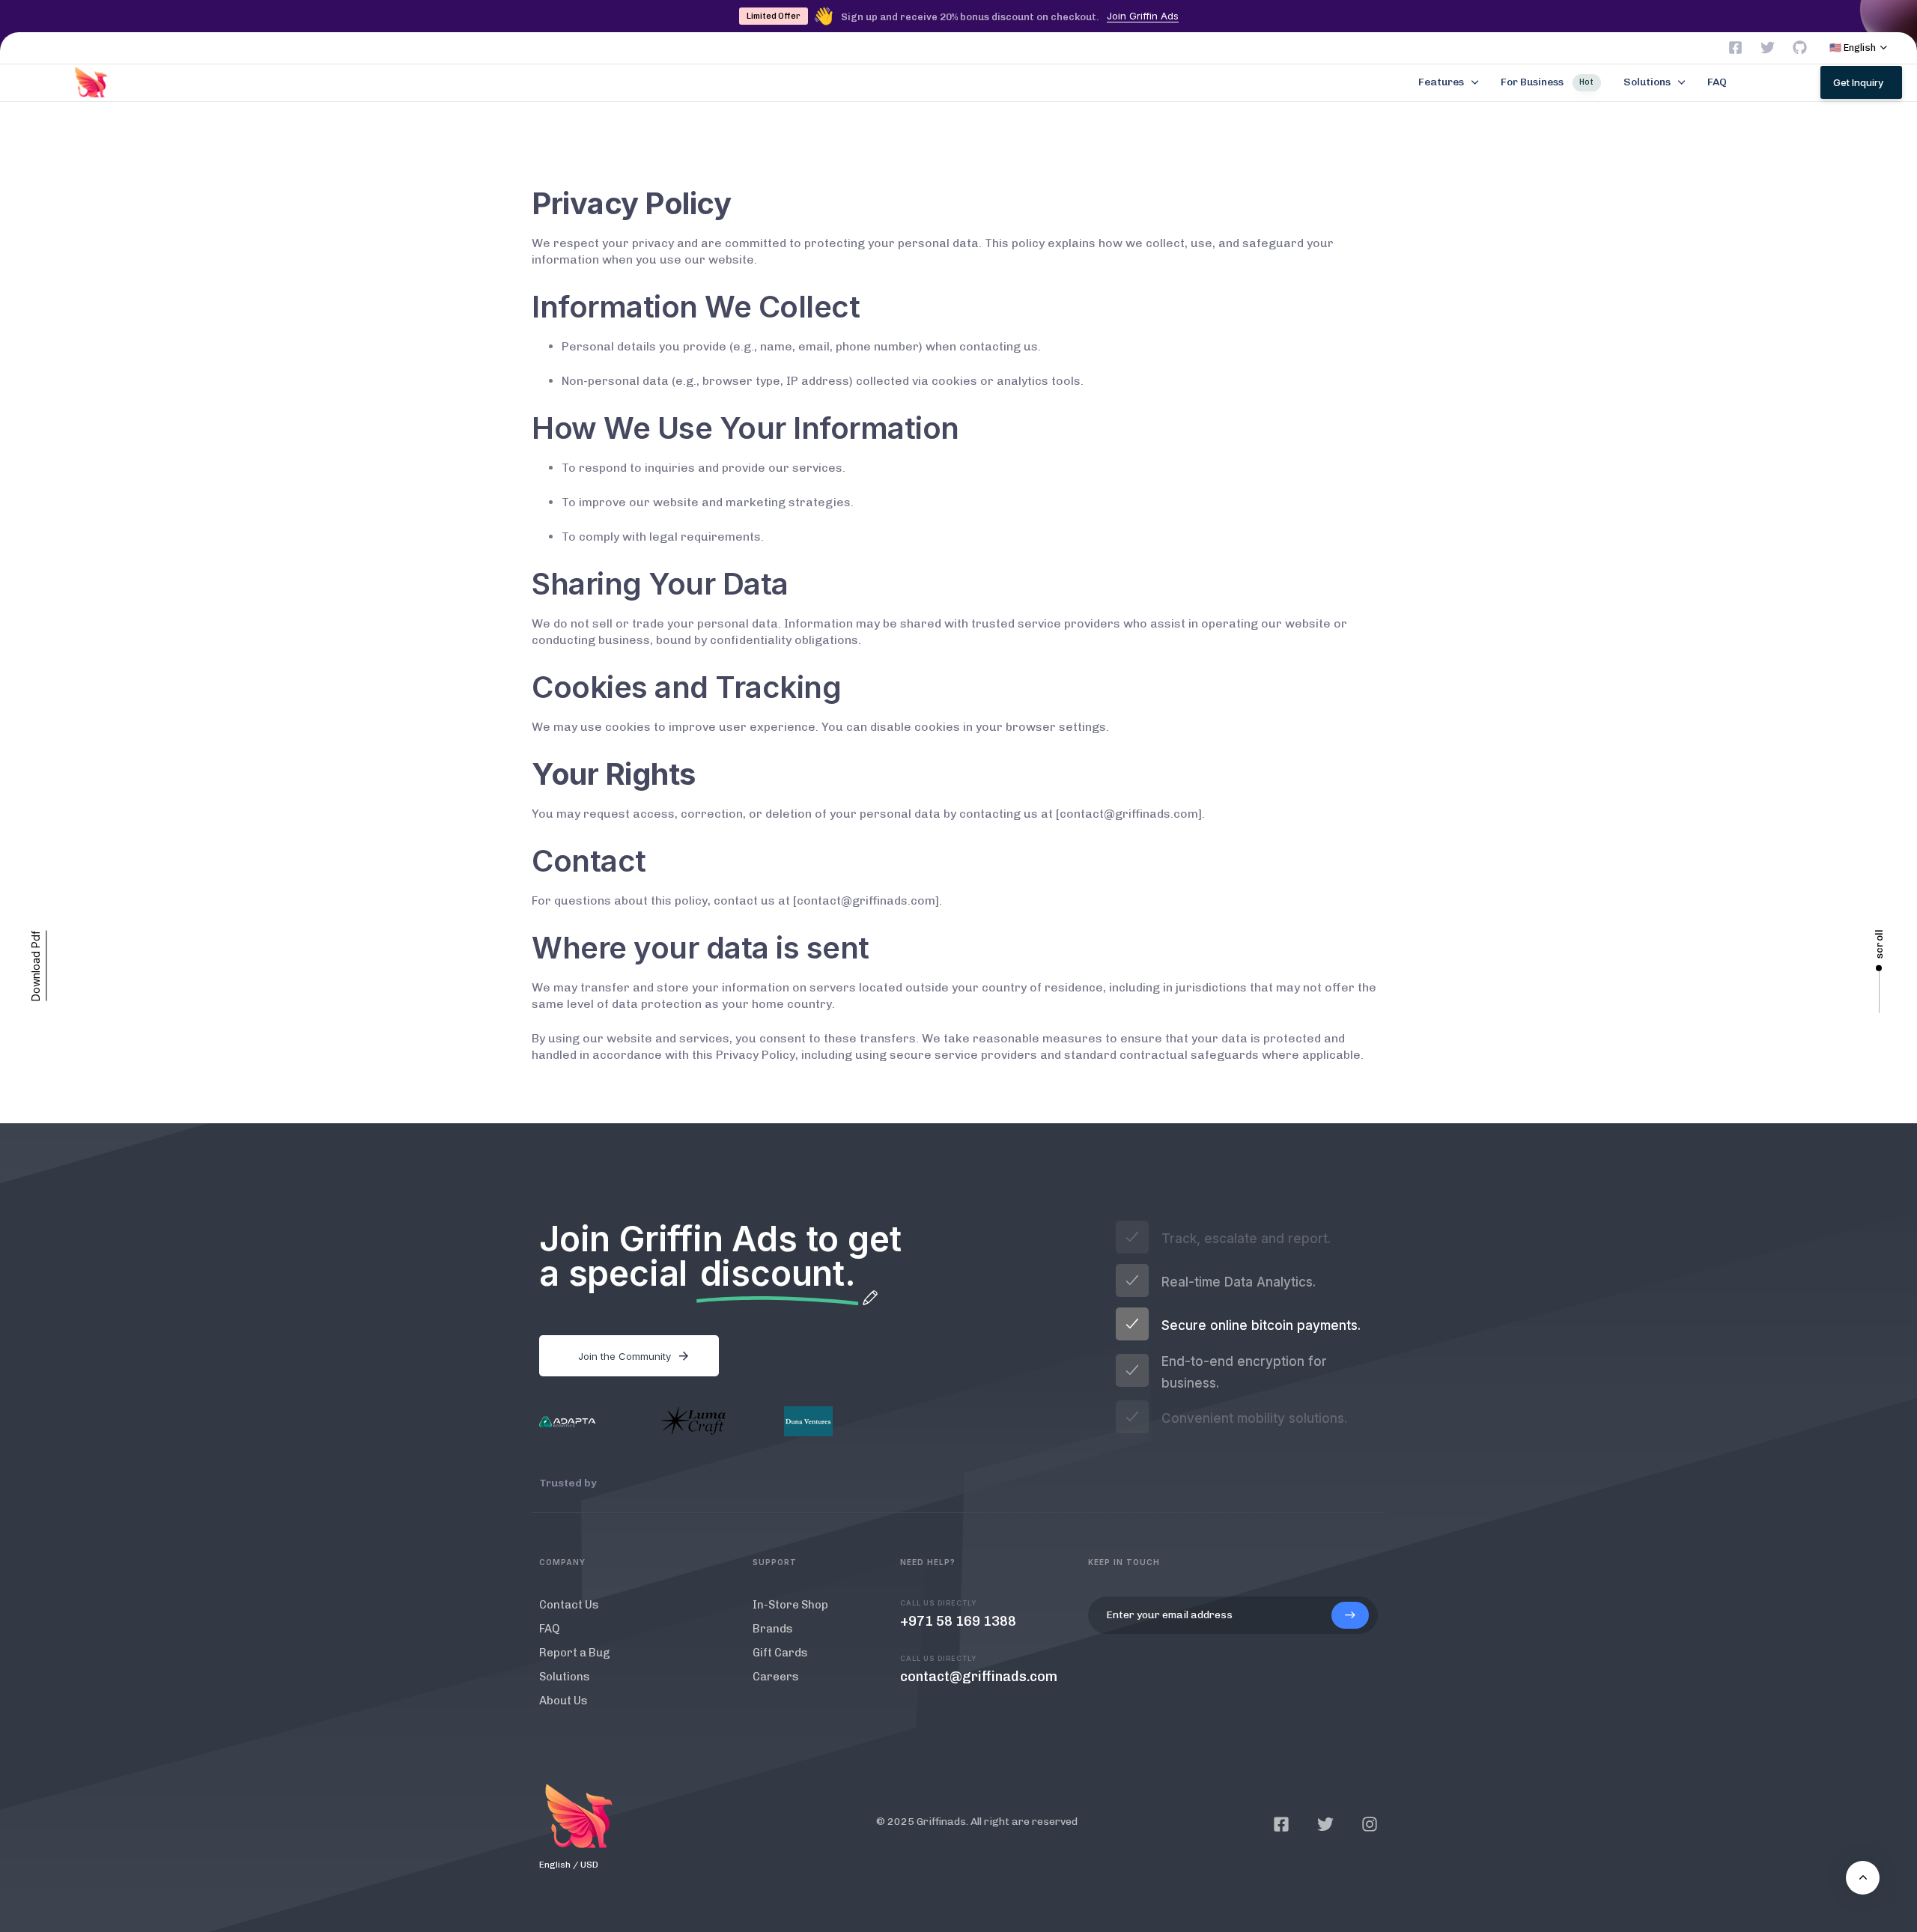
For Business (1547, 82)
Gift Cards (780, 1653)
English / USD (569, 1865)
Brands (773, 1629)
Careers (776, 1677)
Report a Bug (575, 1653)
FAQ (1717, 82)
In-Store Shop (790, 1605)
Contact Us (569, 1605)
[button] (1859, 48)
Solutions (1647, 82)
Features (1441, 82)
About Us (563, 1701)
